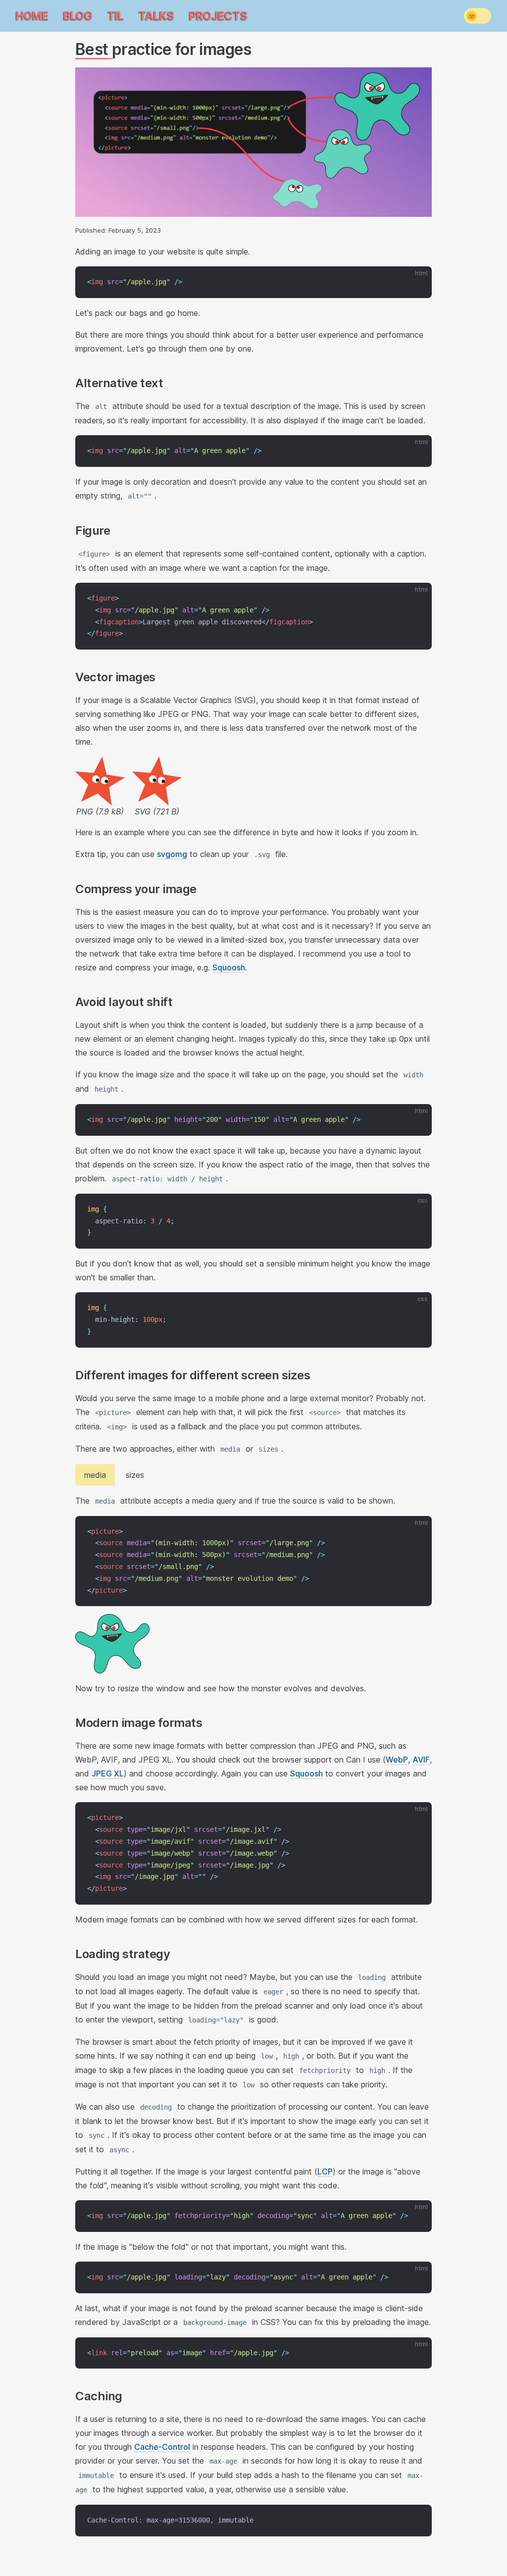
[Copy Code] (416, 282)
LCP (325, 2172)
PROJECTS (218, 16)
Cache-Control (162, 2447)
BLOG (78, 16)
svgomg (172, 854)
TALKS (156, 16)
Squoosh (229, 967)
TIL (116, 16)
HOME (32, 16)
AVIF (421, 1760)
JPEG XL (108, 1773)
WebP (397, 1760)
